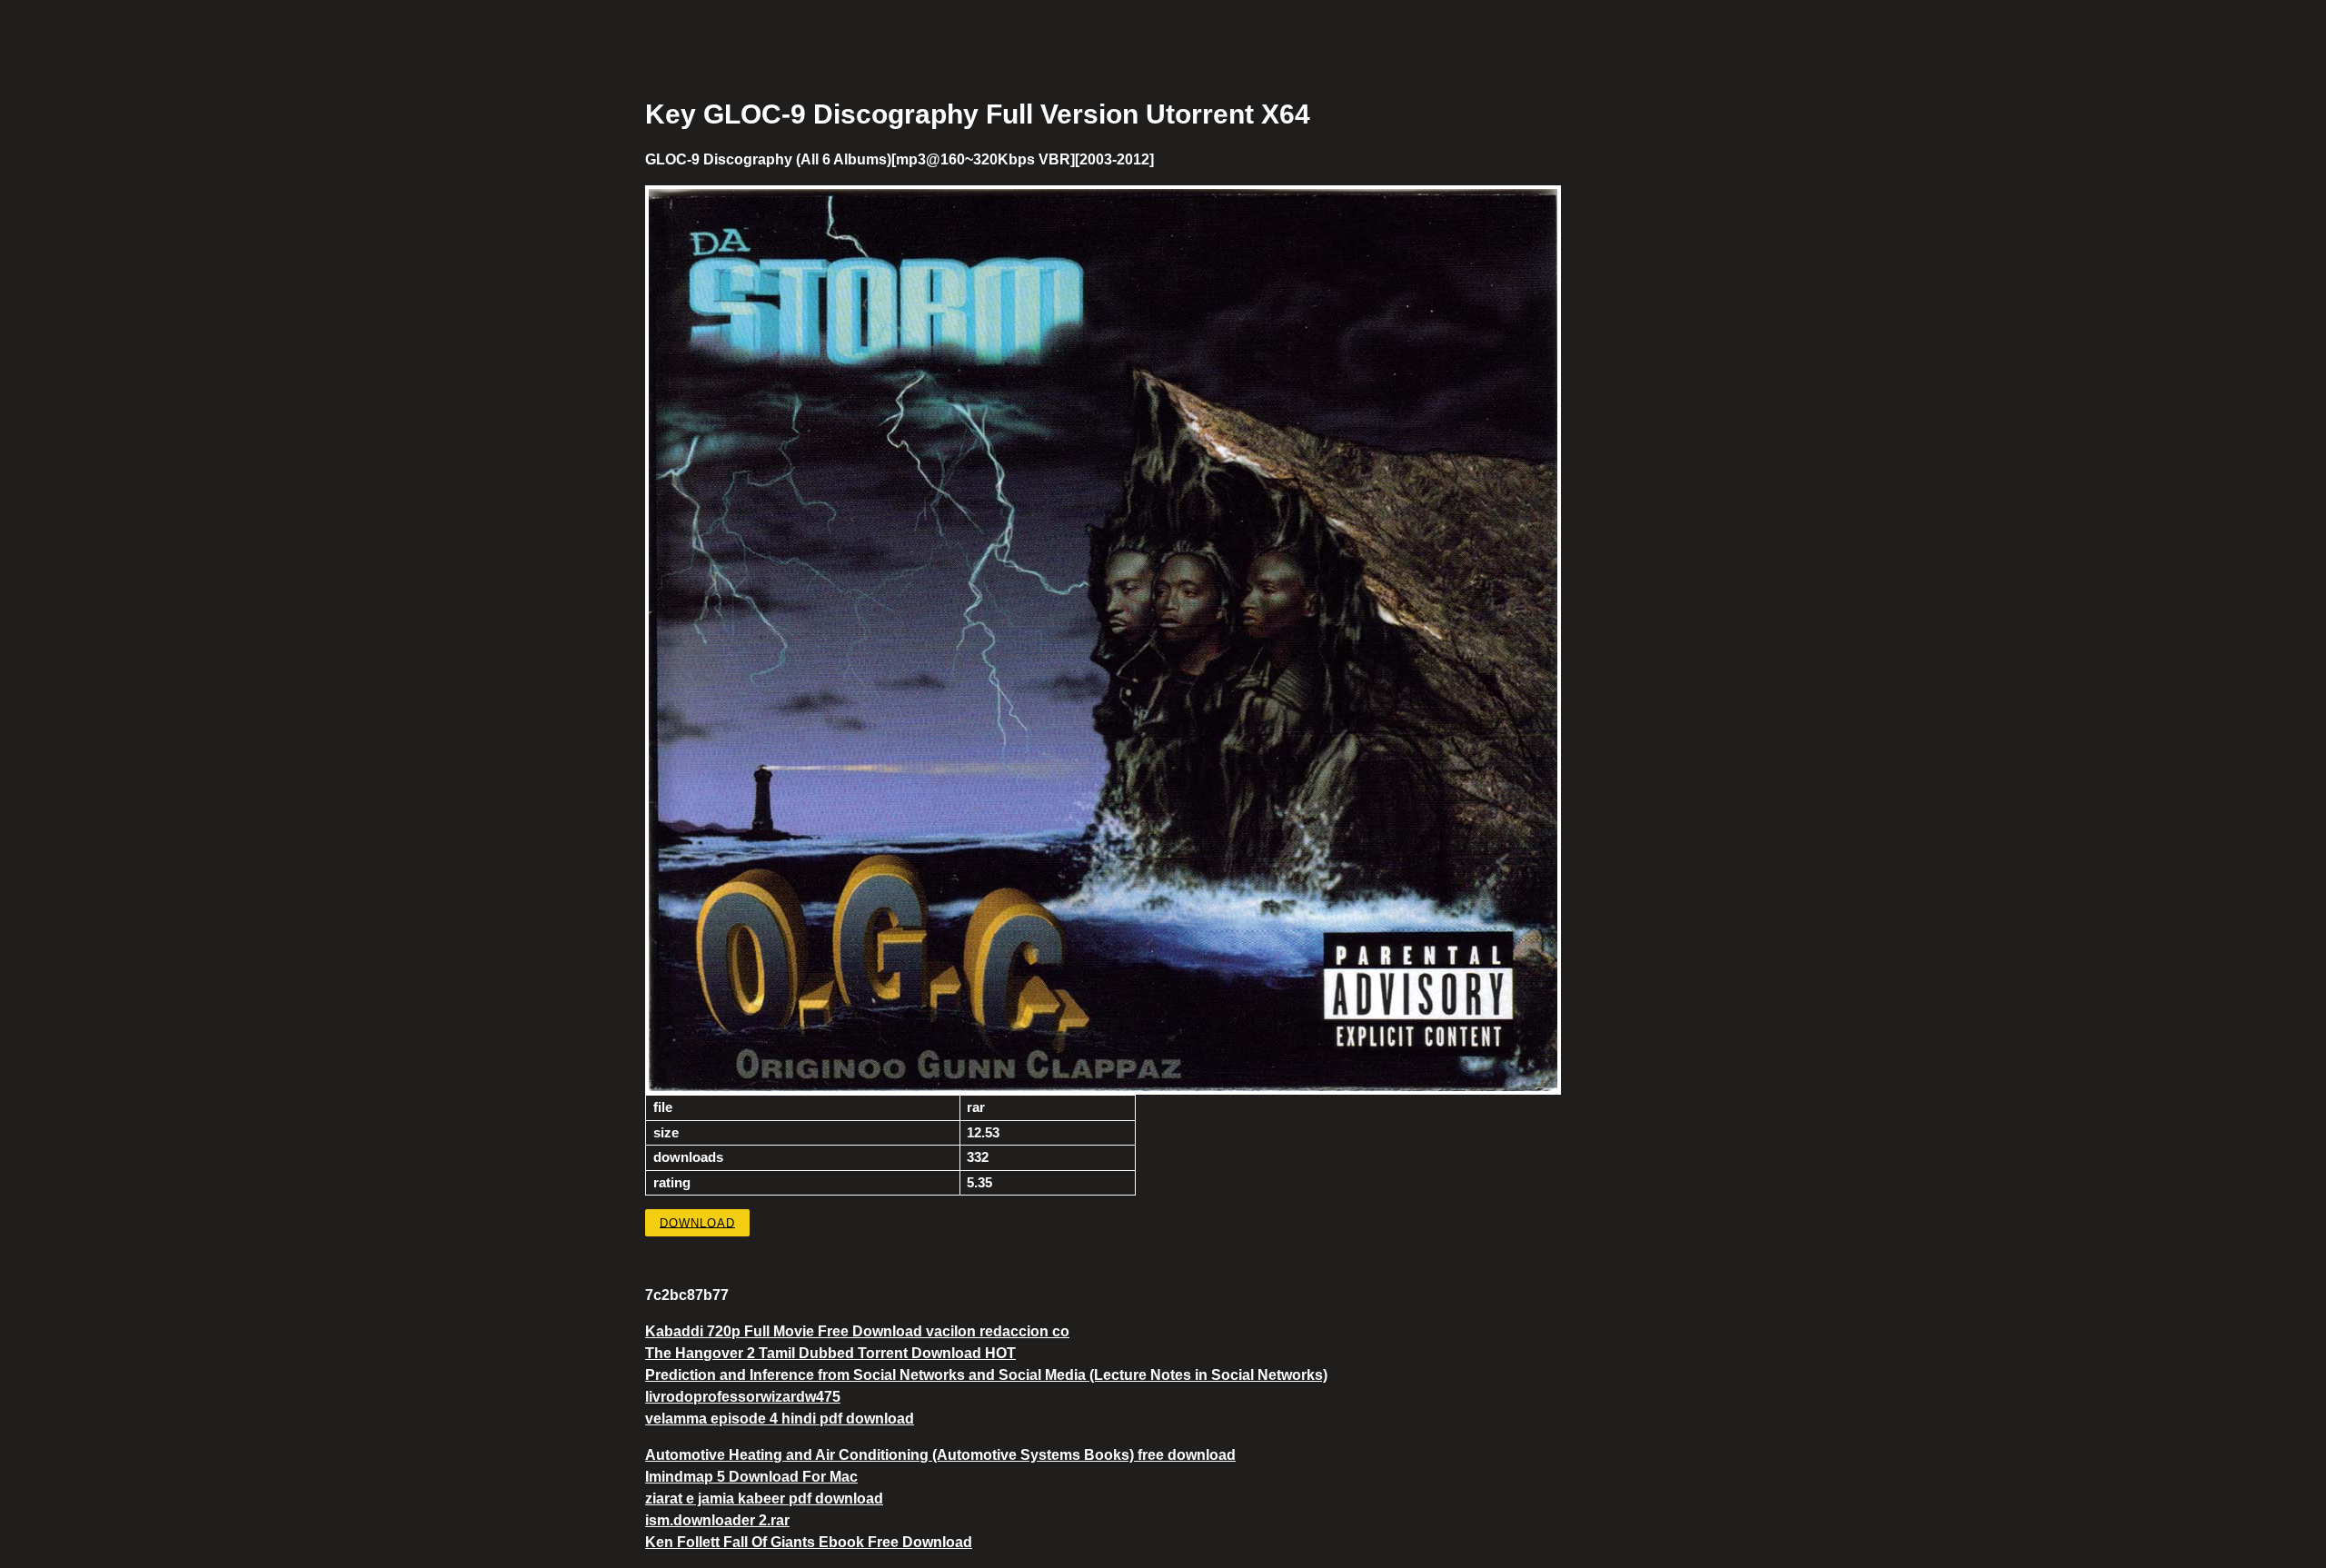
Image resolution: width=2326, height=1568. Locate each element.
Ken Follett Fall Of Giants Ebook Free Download (809, 1542)
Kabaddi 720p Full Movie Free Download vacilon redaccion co (857, 1331)
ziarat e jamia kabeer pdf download (764, 1499)
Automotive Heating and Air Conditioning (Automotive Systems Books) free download (940, 1455)
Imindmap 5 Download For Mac (751, 1477)
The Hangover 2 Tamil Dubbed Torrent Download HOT (830, 1353)
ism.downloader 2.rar (717, 1520)
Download (697, 1222)
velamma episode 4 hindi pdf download (780, 1419)
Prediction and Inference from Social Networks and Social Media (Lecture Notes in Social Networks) (986, 1375)
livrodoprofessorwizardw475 (743, 1397)
